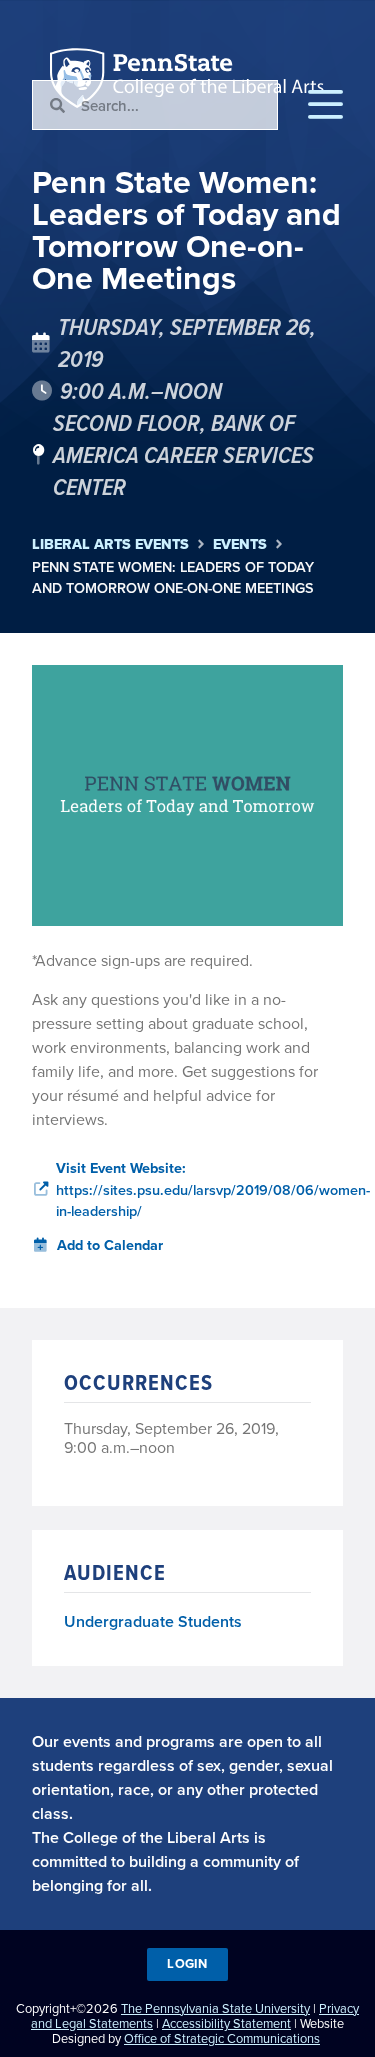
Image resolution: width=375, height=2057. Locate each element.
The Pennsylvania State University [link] (215, 2008)
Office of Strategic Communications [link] (222, 2038)
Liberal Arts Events (110, 544)
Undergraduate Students (153, 1621)
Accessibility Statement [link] (226, 2023)
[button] (325, 105)
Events (240, 544)
